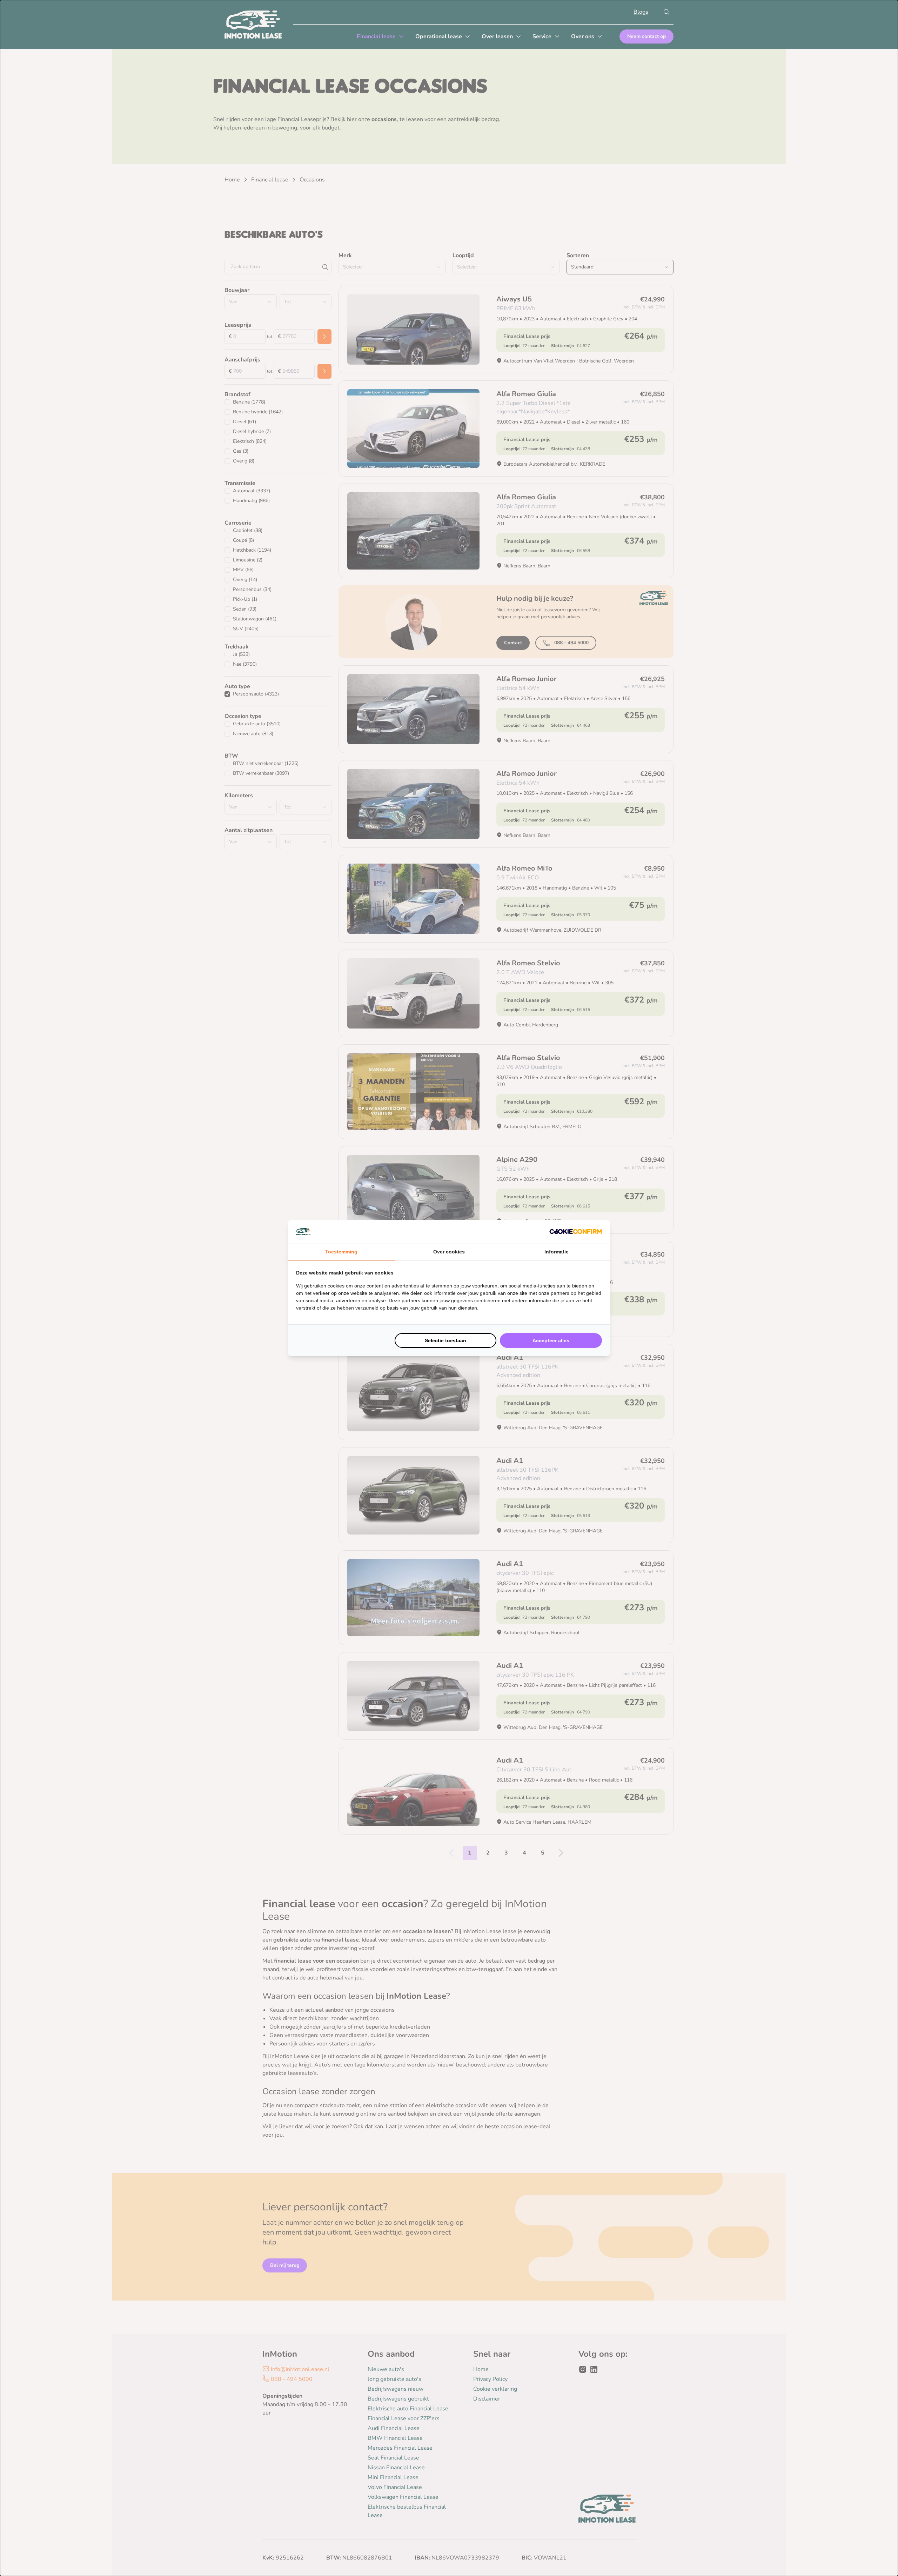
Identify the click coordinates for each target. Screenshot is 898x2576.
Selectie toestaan (445, 1340)
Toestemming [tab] (341, 1252)
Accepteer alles (551, 1340)
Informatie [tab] (557, 1252)
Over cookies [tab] (449, 1252)
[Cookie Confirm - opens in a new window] (576, 1232)
